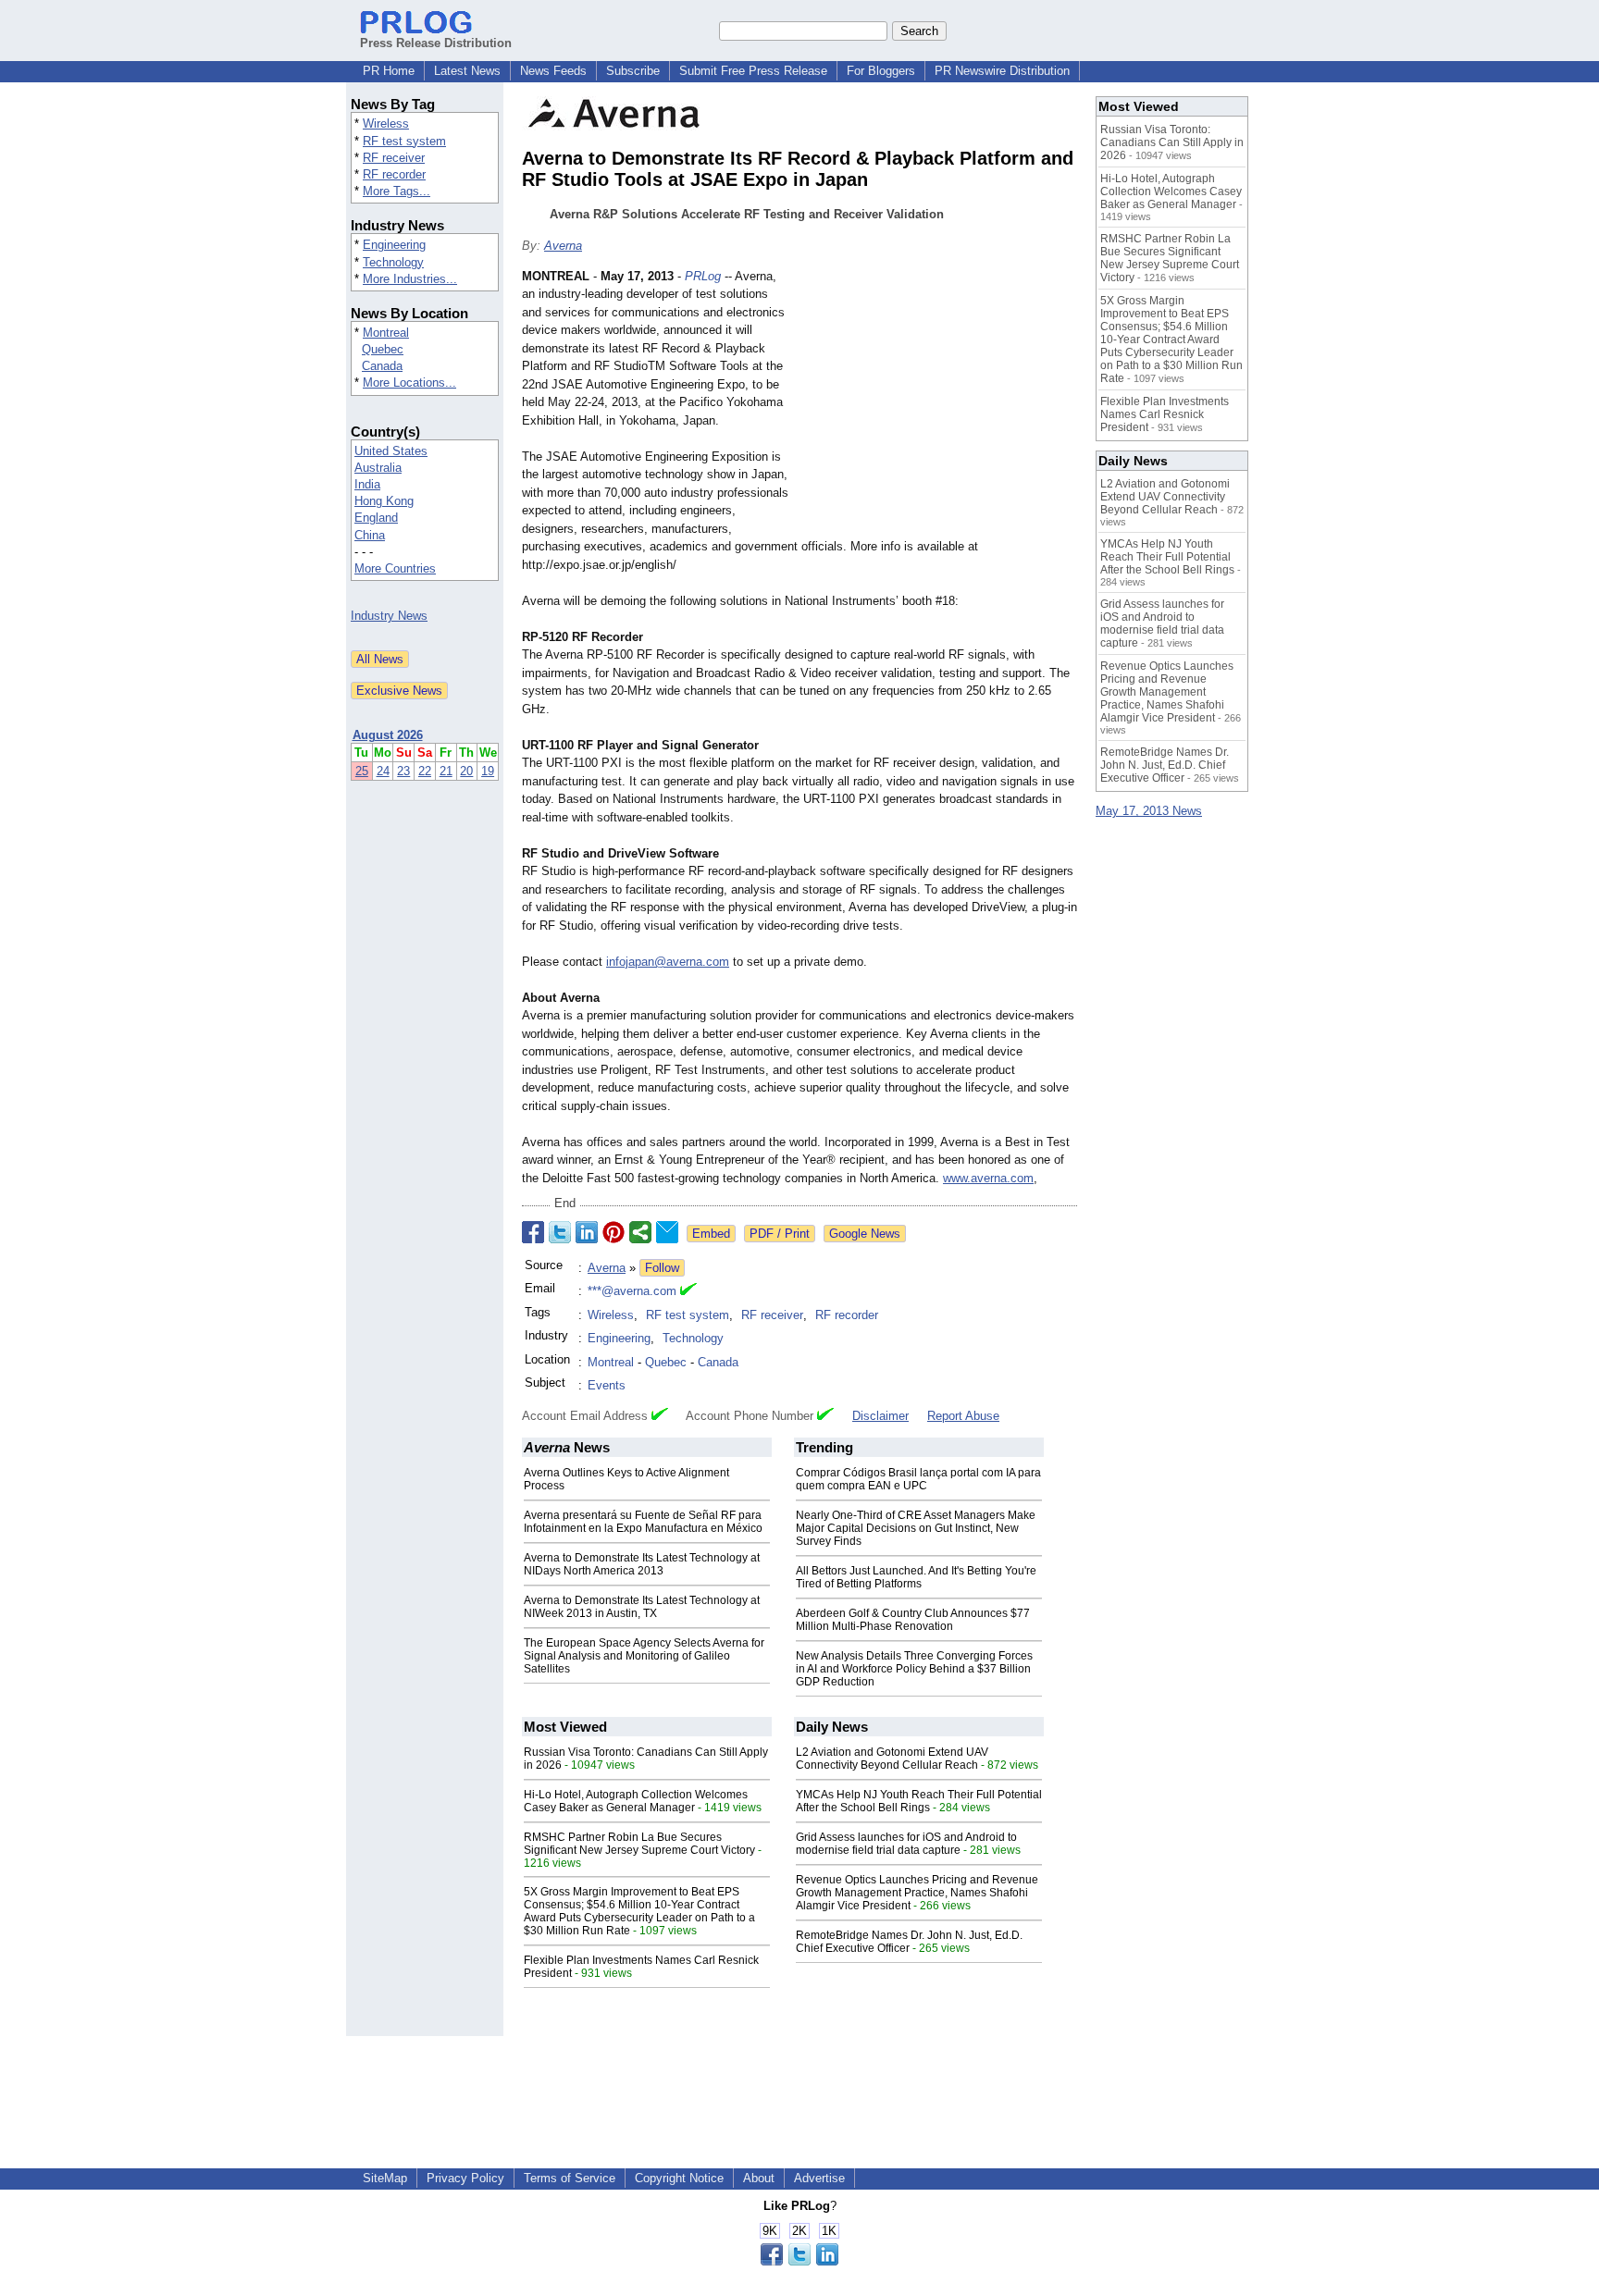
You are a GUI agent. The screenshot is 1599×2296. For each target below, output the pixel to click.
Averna (563, 246)
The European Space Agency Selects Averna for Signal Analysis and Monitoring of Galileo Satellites (644, 1656)
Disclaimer (880, 1416)
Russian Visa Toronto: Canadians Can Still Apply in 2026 (1172, 142)
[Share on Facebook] (533, 1232)
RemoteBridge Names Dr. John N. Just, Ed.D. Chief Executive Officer (909, 1942)
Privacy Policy (465, 2178)
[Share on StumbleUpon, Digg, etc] (640, 1232)
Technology (393, 262)
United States (391, 451)
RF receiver (394, 158)
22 (425, 771)
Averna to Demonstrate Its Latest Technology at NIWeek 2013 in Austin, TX (642, 1607)
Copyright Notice (679, 2178)
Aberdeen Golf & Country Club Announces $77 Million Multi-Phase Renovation (913, 1620)
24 (383, 771)
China (370, 535)
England (376, 518)
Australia (378, 468)
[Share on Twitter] (560, 1232)
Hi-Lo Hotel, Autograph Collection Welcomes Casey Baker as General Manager (636, 1801)
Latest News (467, 71)
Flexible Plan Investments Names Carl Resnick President (1165, 414)
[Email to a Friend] (667, 1232)
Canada (382, 366)
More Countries (395, 568)
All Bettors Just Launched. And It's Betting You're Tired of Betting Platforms (916, 1577)
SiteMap (385, 2178)
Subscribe (633, 71)
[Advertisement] (938, 403)
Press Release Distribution (436, 43)
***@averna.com (632, 1291)
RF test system (404, 141)
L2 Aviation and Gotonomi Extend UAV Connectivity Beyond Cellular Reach (892, 1759)
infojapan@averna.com (668, 962)
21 (446, 771)
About (759, 2178)
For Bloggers (881, 71)
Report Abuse (963, 1416)
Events (607, 1385)
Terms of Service (570, 2178)
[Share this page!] (799, 2261)
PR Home (389, 71)
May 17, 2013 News (1149, 811)
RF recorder (394, 174)
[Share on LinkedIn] (587, 1232)
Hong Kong (384, 501)
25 (362, 771)
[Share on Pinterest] (614, 1232)
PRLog (703, 276)
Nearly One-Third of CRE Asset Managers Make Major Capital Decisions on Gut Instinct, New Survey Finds (916, 1528)
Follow (662, 1268)
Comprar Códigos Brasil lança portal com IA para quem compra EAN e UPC (918, 1479)
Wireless (386, 123)
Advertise (819, 2178)
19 (488, 771)
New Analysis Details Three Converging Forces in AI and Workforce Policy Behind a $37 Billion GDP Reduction (914, 1669)
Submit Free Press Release (753, 71)
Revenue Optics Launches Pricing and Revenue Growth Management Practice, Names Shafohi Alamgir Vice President (917, 1893)
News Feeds (553, 71)
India (367, 484)
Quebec (383, 349)
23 (403, 771)
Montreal (386, 333)
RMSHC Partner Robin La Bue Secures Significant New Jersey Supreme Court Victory (639, 1844)
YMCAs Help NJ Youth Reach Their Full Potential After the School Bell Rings (919, 1801)
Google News (865, 1234)
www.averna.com (988, 1178)
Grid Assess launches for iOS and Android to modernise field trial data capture (906, 1844)
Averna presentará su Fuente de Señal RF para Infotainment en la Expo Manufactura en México (643, 1522)
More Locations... (409, 383)
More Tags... (397, 191)
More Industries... (410, 279)
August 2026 (388, 735)
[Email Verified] (688, 1291)
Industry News (389, 616)
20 (466, 771)
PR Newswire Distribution (1002, 71)
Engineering (394, 245)
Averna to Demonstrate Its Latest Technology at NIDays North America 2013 (642, 1564)
